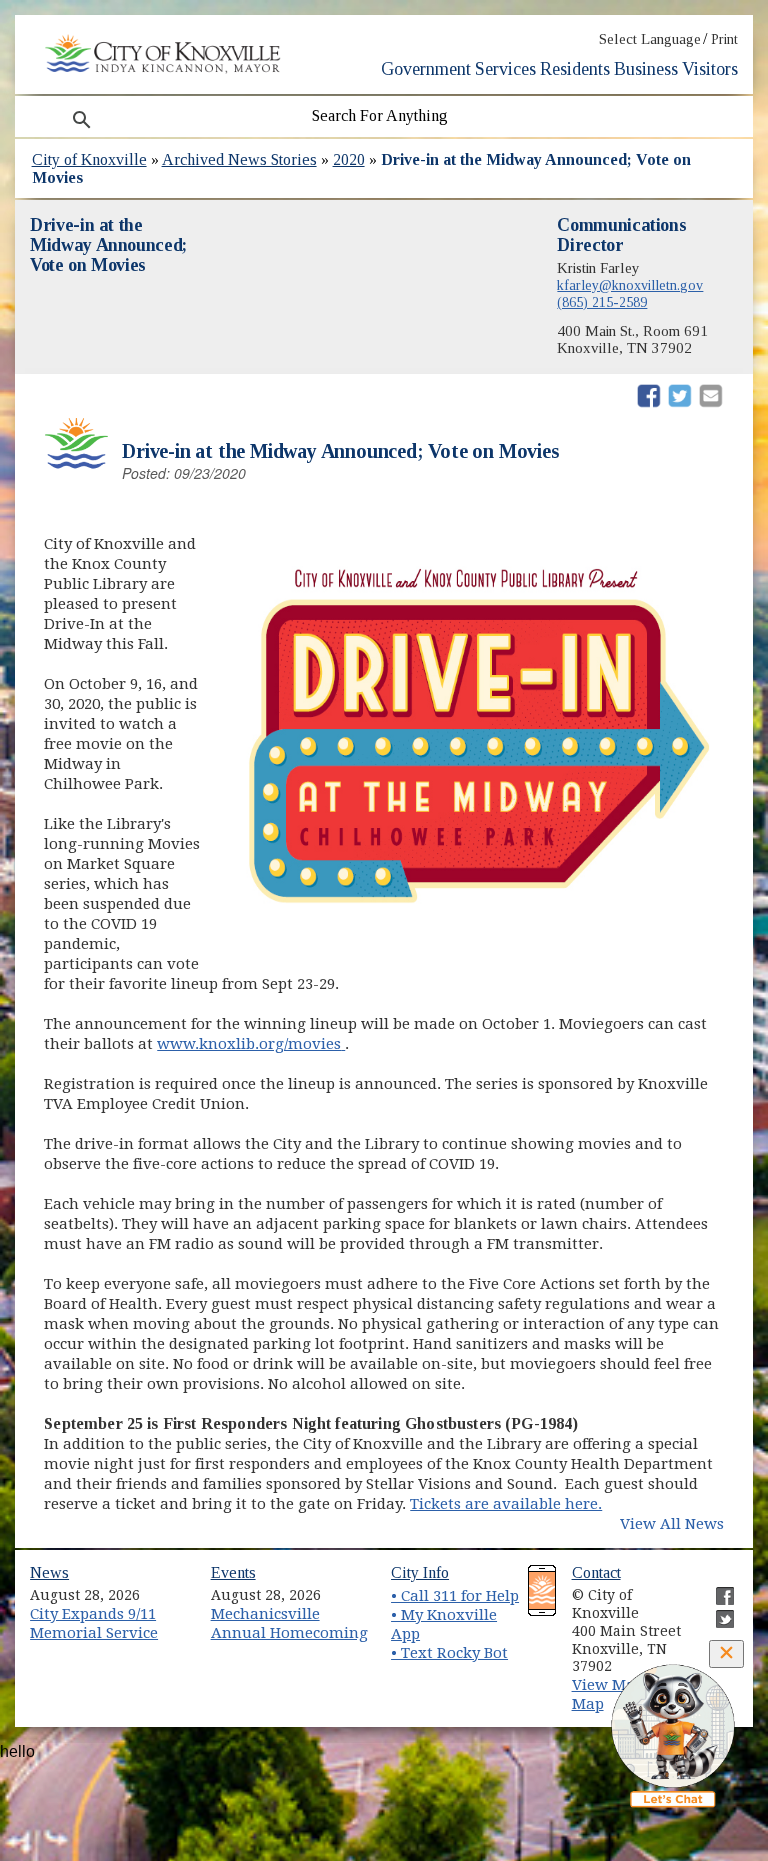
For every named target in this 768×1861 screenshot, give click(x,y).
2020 (349, 159)
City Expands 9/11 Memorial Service (94, 1623)
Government (426, 69)
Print (724, 39)
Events (233, 1572)
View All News (672, 1524)
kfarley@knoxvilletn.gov (630, 285)
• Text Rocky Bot (449, 1653)
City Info (420, 1572)
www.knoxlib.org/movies (251, 1044)
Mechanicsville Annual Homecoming (289, 1623)
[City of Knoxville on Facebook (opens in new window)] (715, 1588)
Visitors (710, 69)
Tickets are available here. (506, 1504)
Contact (596, 1572)
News (49, 1572)
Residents (575, 69)
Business (646, 69)
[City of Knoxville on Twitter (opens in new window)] (715, 1611)
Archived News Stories (239, 159)
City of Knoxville (89, 159)
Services (505, 69)
